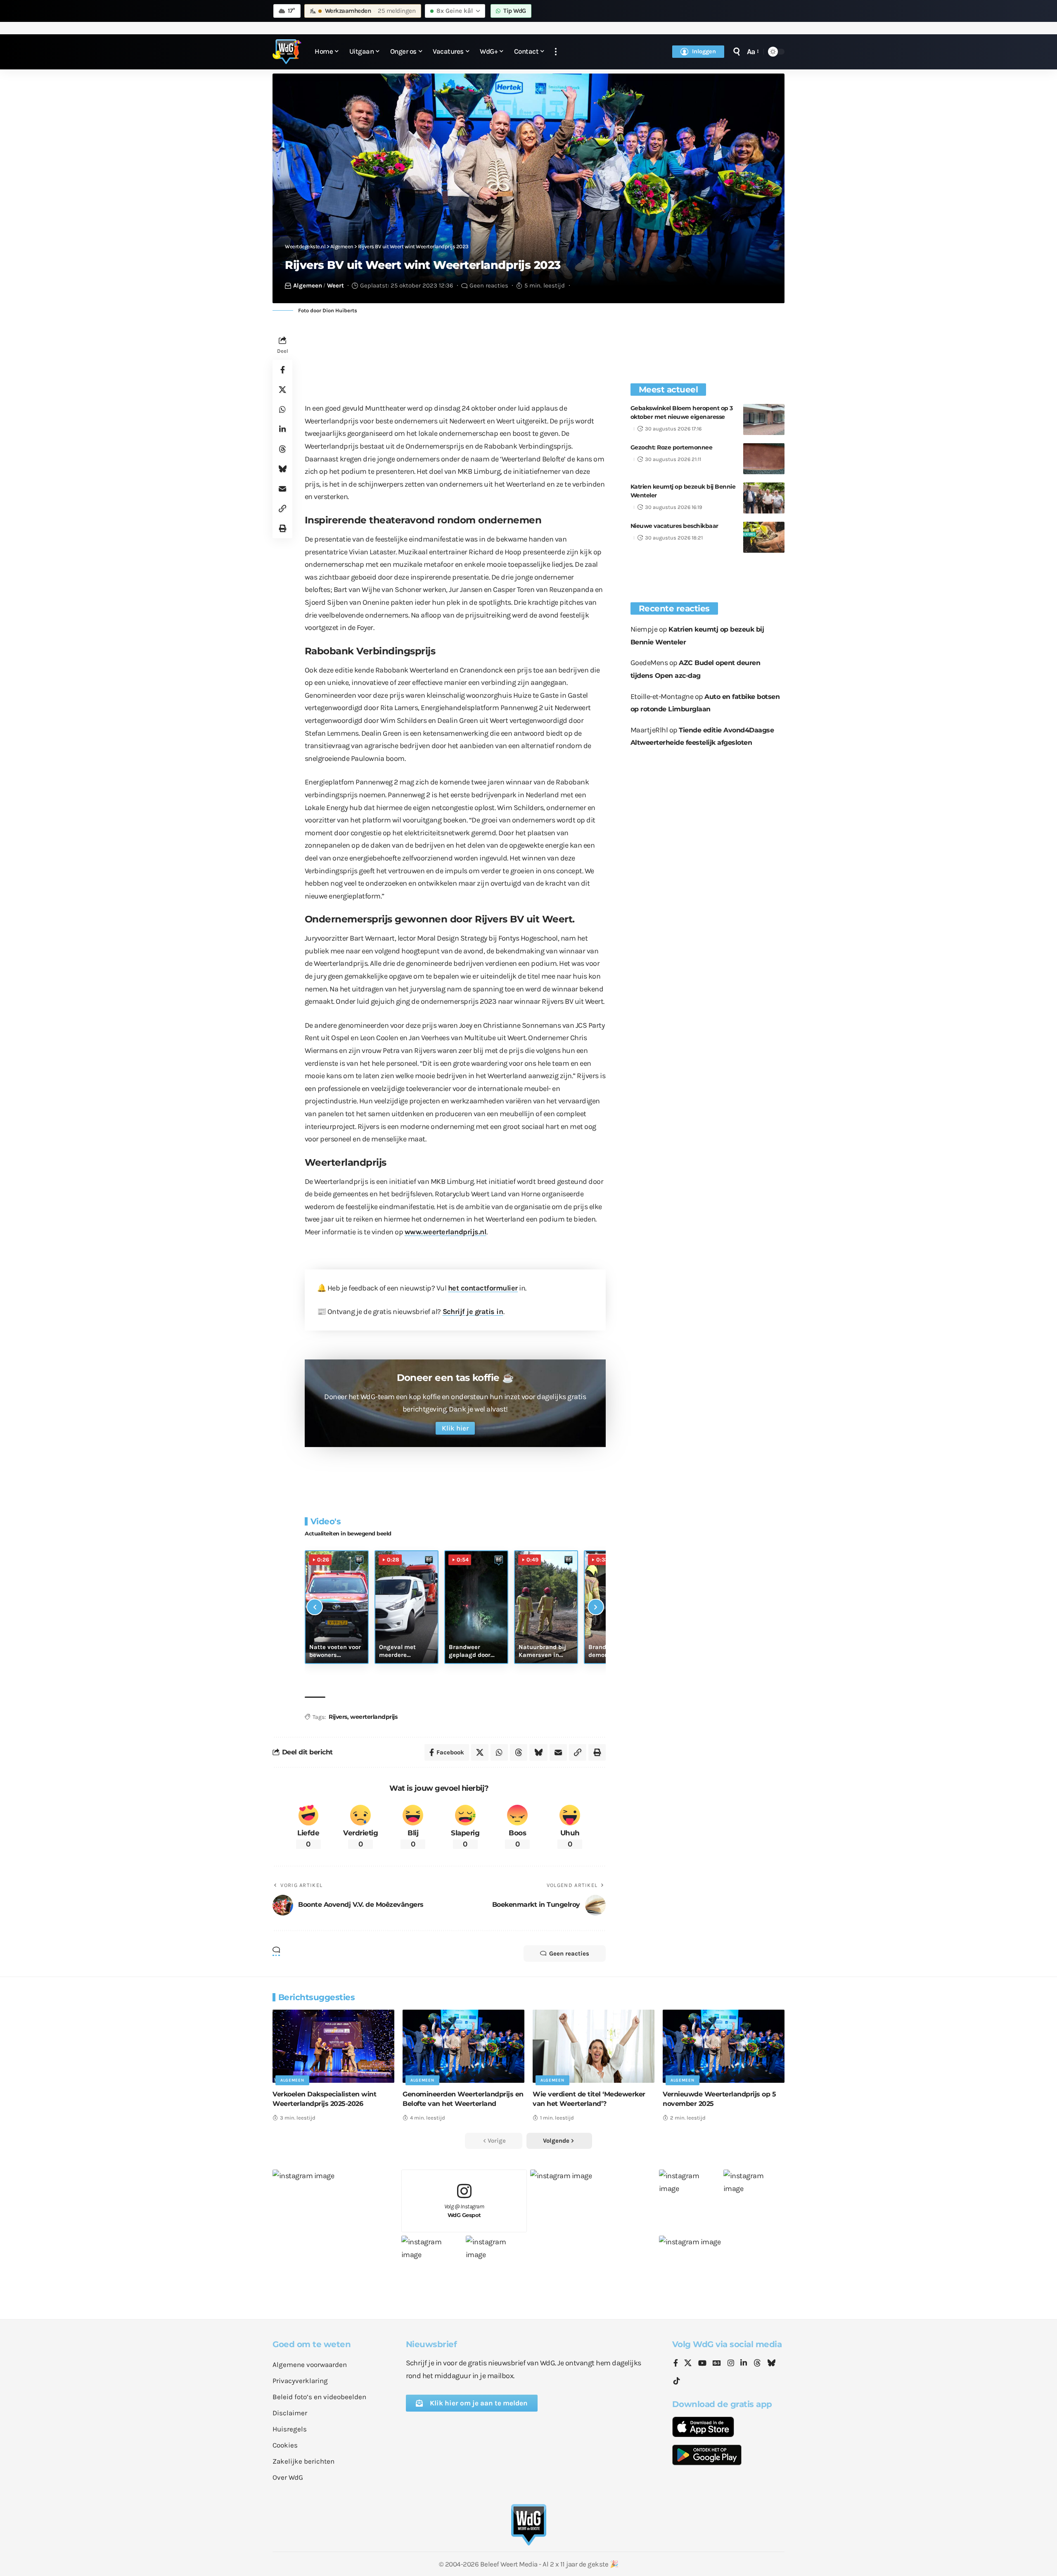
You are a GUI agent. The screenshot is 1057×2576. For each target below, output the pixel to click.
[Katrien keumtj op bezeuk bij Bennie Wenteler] (764, 498)
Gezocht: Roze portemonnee (672, 447)
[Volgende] (596, 1607)
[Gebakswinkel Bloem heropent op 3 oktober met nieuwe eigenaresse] (764, 419)
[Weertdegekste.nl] (287, 52)
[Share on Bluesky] (282, 469)
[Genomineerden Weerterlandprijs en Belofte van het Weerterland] (463, 2046)
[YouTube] (702, 2364)
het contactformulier (483, 1288)
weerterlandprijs (374, 1717)
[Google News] (717, 2364)
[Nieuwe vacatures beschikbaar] (764, 537)
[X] (688, 2364)
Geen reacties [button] (569, 1953)
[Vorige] (315, 1607)
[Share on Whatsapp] (282, 409)
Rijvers (338, 1717)
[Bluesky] (771, 2364)
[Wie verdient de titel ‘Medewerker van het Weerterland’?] (594, 2046)
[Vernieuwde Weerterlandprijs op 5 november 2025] (724, 2046)
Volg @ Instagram (464, 2211)
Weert (335, 285)
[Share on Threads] (282, 449)
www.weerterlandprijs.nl (446, 1232)
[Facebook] (676, 2364)
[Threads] (757, 2364)
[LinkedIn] (744, 2364)
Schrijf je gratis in (473, 1312)
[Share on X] (282, 390)
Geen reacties (489, 285)
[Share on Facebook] (282, 370)
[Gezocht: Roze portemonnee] (764, 459)
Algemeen (308, 285)
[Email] (282, 489)
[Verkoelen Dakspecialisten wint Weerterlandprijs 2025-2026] (333, 2046)
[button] (556, 52)
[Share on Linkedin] (282, 429)
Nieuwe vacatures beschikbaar (674, 526)
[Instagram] (731, 2364)
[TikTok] (677, 2381)
